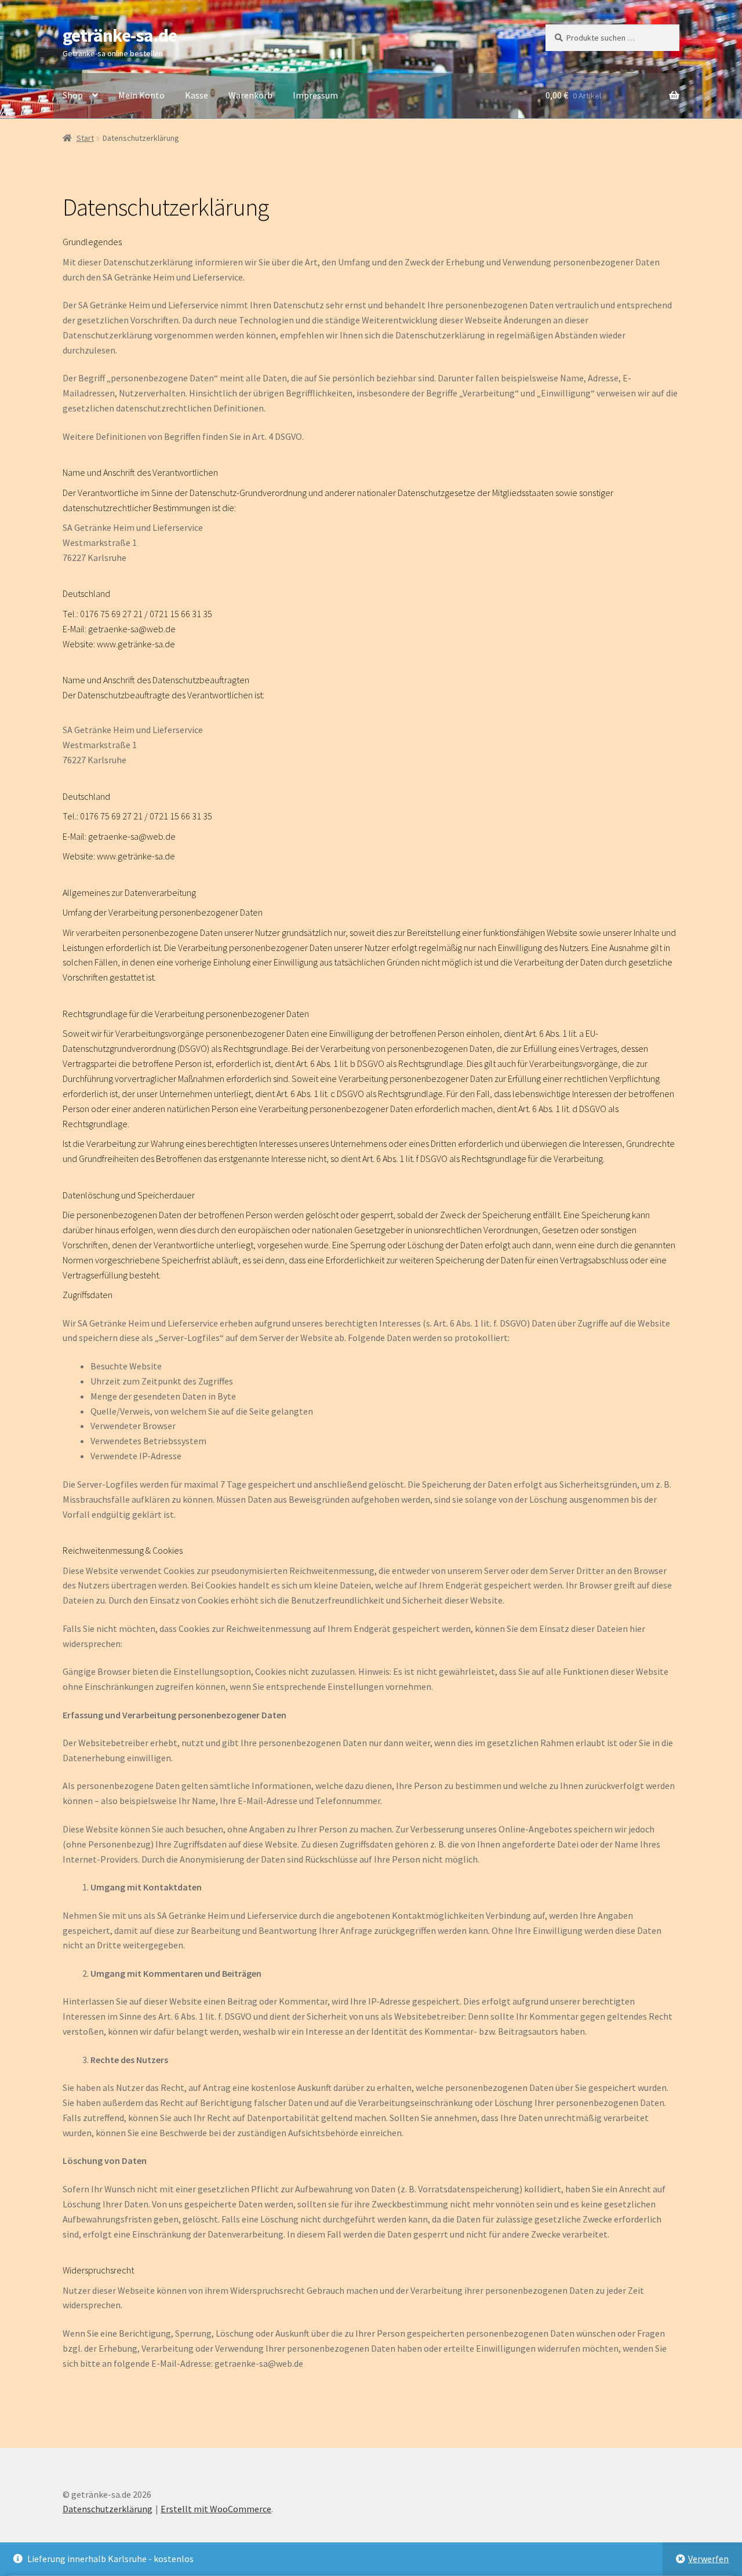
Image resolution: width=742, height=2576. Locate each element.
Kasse (197, 95)
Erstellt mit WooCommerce (216, 2509)
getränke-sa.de (120, 35)
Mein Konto (141, 95)
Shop (73, 95)
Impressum (315, 95)
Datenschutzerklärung (108, 2509)
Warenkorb (250, 95)
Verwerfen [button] (708, 2559)
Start (85, 138)
